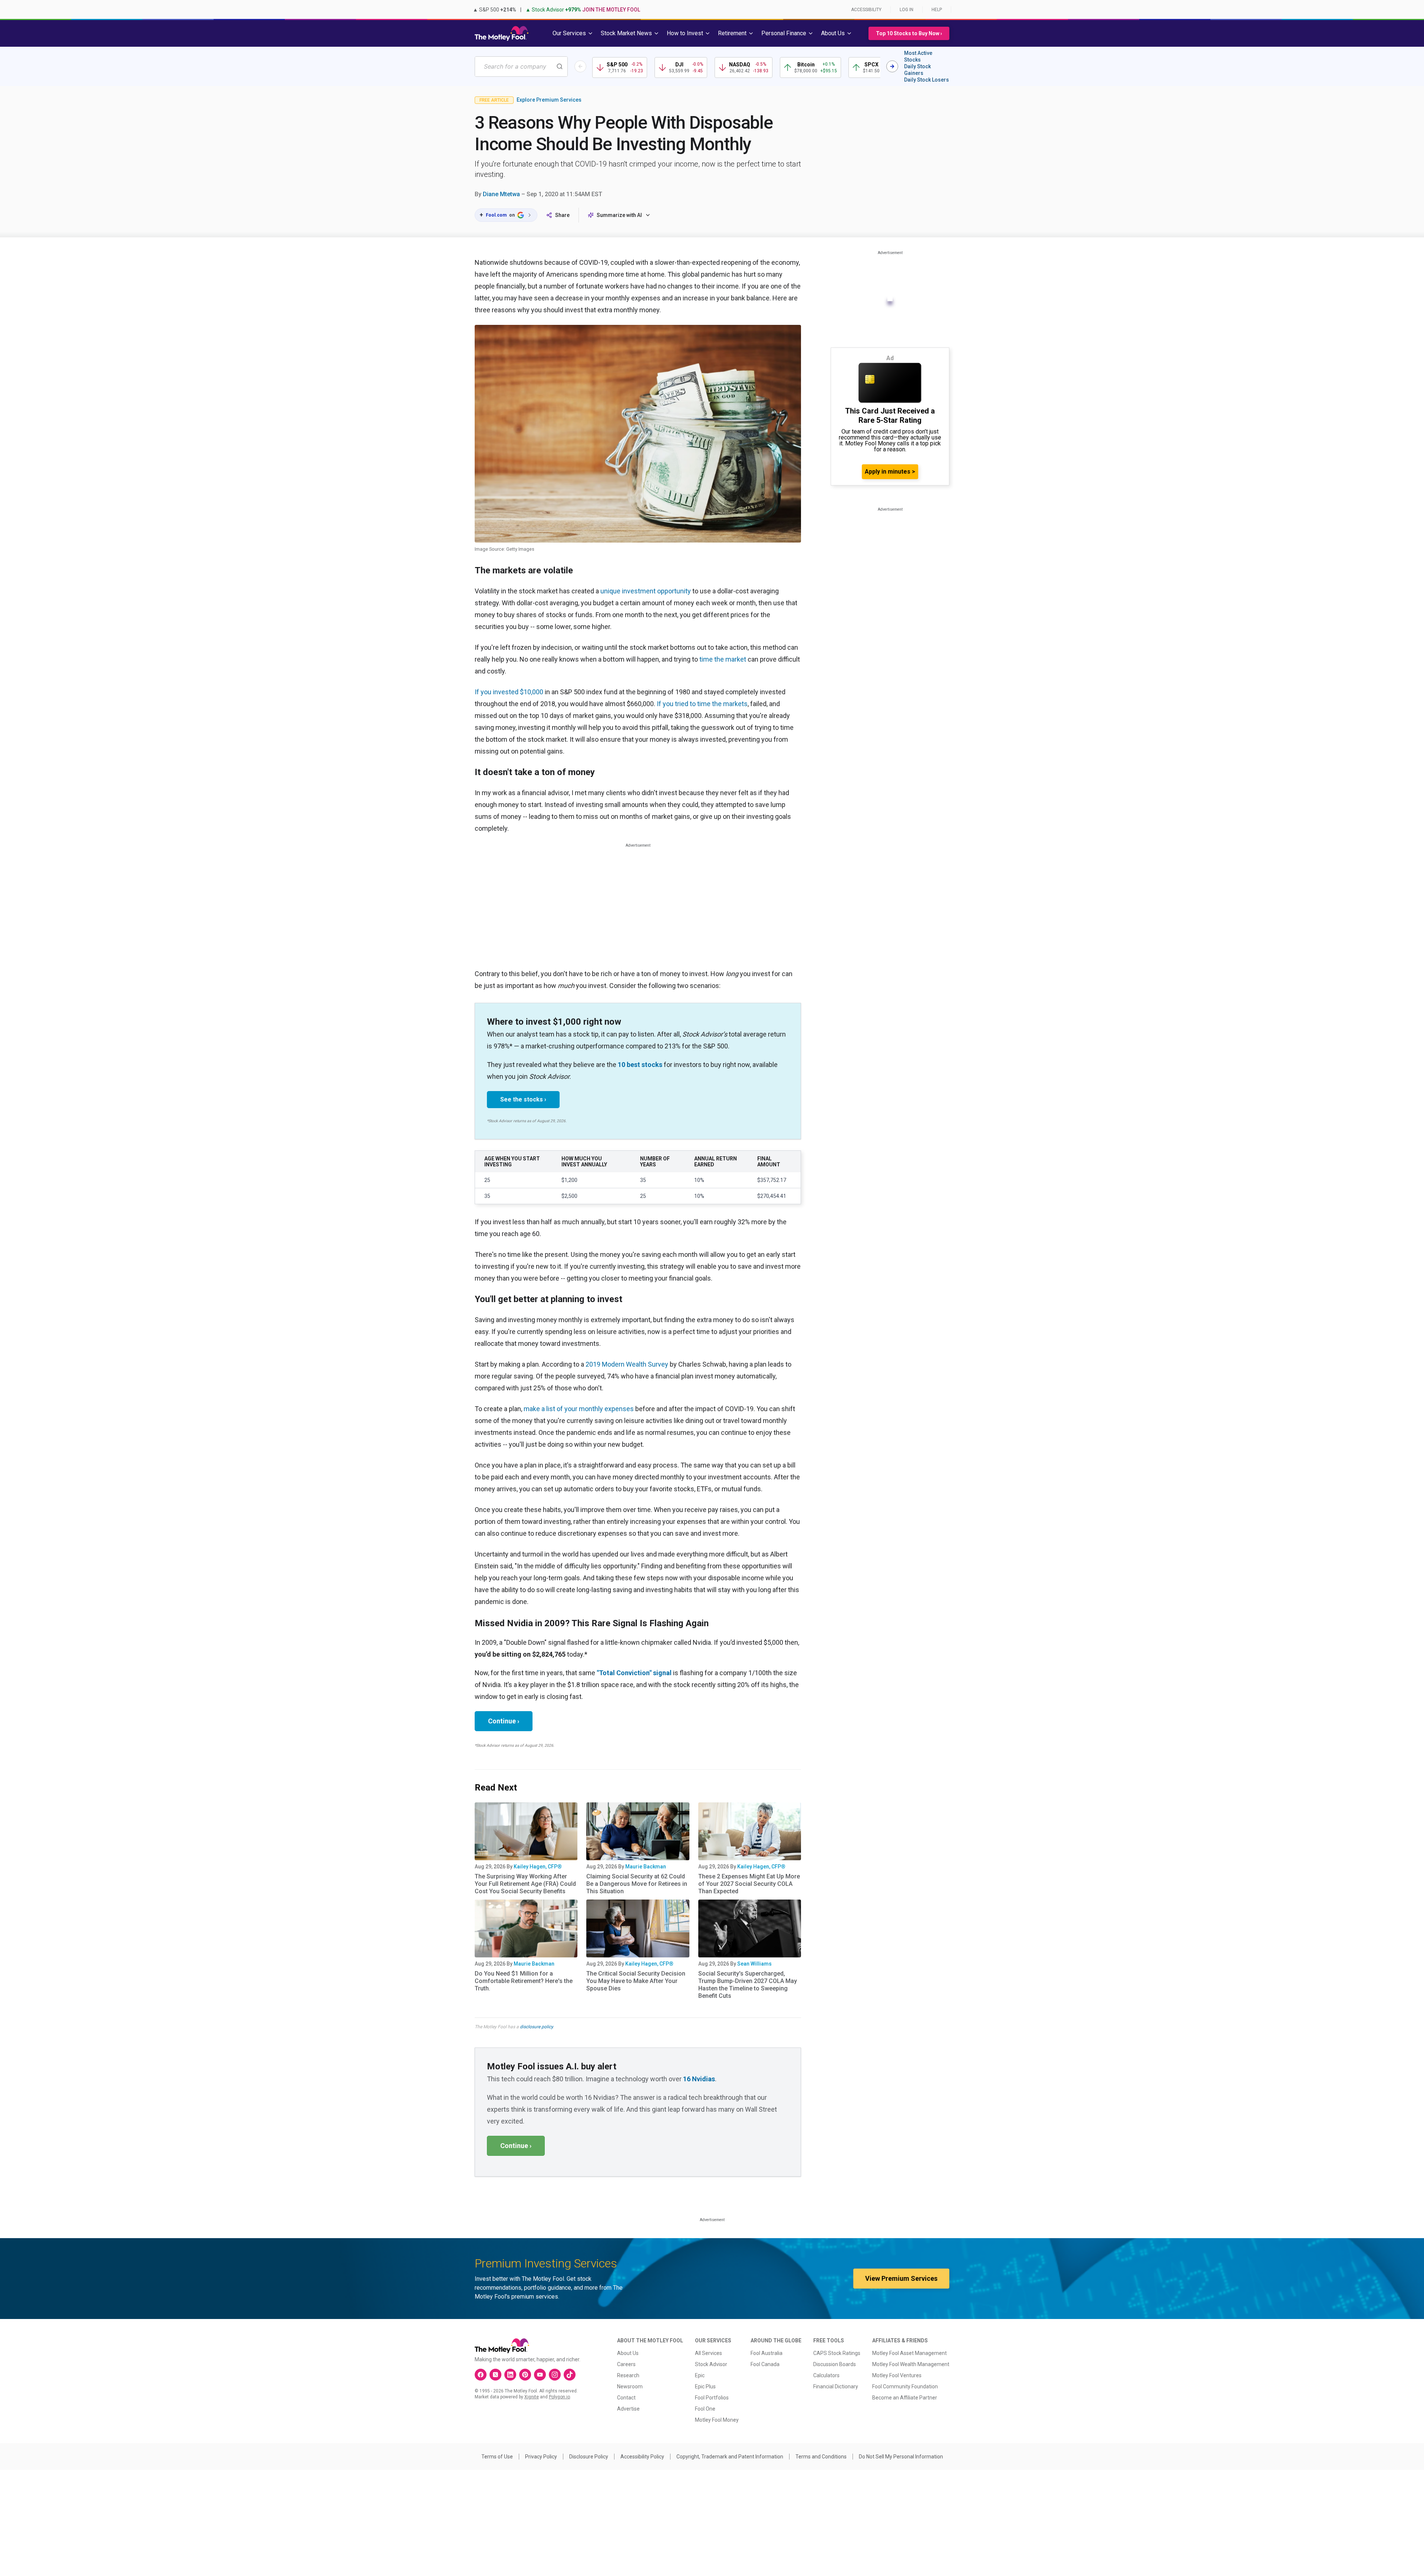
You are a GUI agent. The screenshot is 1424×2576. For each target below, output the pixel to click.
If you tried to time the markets (702, 704)
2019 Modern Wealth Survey (627, 1364)
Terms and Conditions (821, 2457)
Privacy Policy (541, 2457)
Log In (907, 10)
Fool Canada (765, 2364)
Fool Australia (767, 2353)
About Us (628, 2353)
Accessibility (866, 10)
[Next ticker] (892, 66)
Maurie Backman (646, 1867)
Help (937, 10)
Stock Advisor (711, 2364)
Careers (626, 2364)
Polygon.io (559, 2397)
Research (628, 2375)
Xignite (532, 2397)
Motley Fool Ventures (897, 2375)
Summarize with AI (619, 215)
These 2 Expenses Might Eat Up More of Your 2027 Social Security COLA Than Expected (749, 1884)
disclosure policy (536, 2027)
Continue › (504, 1721)
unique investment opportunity (646, 591)
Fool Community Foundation (905, 2386)
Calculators (826, 2375)
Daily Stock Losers (927, 80)
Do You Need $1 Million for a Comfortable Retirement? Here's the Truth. (524, 1981)
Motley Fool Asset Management (909, 2353)
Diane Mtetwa (501, 194)
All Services (708, 2353)
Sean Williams (754, 1964)
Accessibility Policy (642, 2457)
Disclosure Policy (589, 2457)
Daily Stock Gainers (917, 70)
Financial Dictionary (836, 2386)
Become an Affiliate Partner (905, 2398)
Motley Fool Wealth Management (911, 2364)
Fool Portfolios (712, 2398)
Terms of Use (497, 2457)
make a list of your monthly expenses (579, 1409)
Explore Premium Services (549, 100)
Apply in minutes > (890, 472)
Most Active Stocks (918, 56)
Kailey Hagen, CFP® (538, 1867)
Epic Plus (705, 2386)
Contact (626, 2398)
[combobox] (521, 67)
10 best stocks (640, 1065)
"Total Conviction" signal (634, 1673)
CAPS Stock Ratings (837, 2353)
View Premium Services (901, 2278)
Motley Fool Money (717, 2420)
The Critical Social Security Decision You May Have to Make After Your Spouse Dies (636, 1981)
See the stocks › (523, 1099)
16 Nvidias (699, 2079)
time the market (723, 659)
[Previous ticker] (580, 66)
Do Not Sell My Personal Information (901, 2457)
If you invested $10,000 (509, 692)
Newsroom (630, 2386)
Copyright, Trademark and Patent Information (730, 2457)
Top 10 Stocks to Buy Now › (909, 33)
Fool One (705, 2409)
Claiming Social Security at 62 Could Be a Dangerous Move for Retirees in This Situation (637, 1884)
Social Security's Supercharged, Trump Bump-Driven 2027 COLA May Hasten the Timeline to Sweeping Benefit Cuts (748, 1985)
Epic (700, 2375)
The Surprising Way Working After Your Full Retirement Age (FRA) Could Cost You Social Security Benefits (525, 1884)
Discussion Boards (835, 2364)
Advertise (628, 2409)
